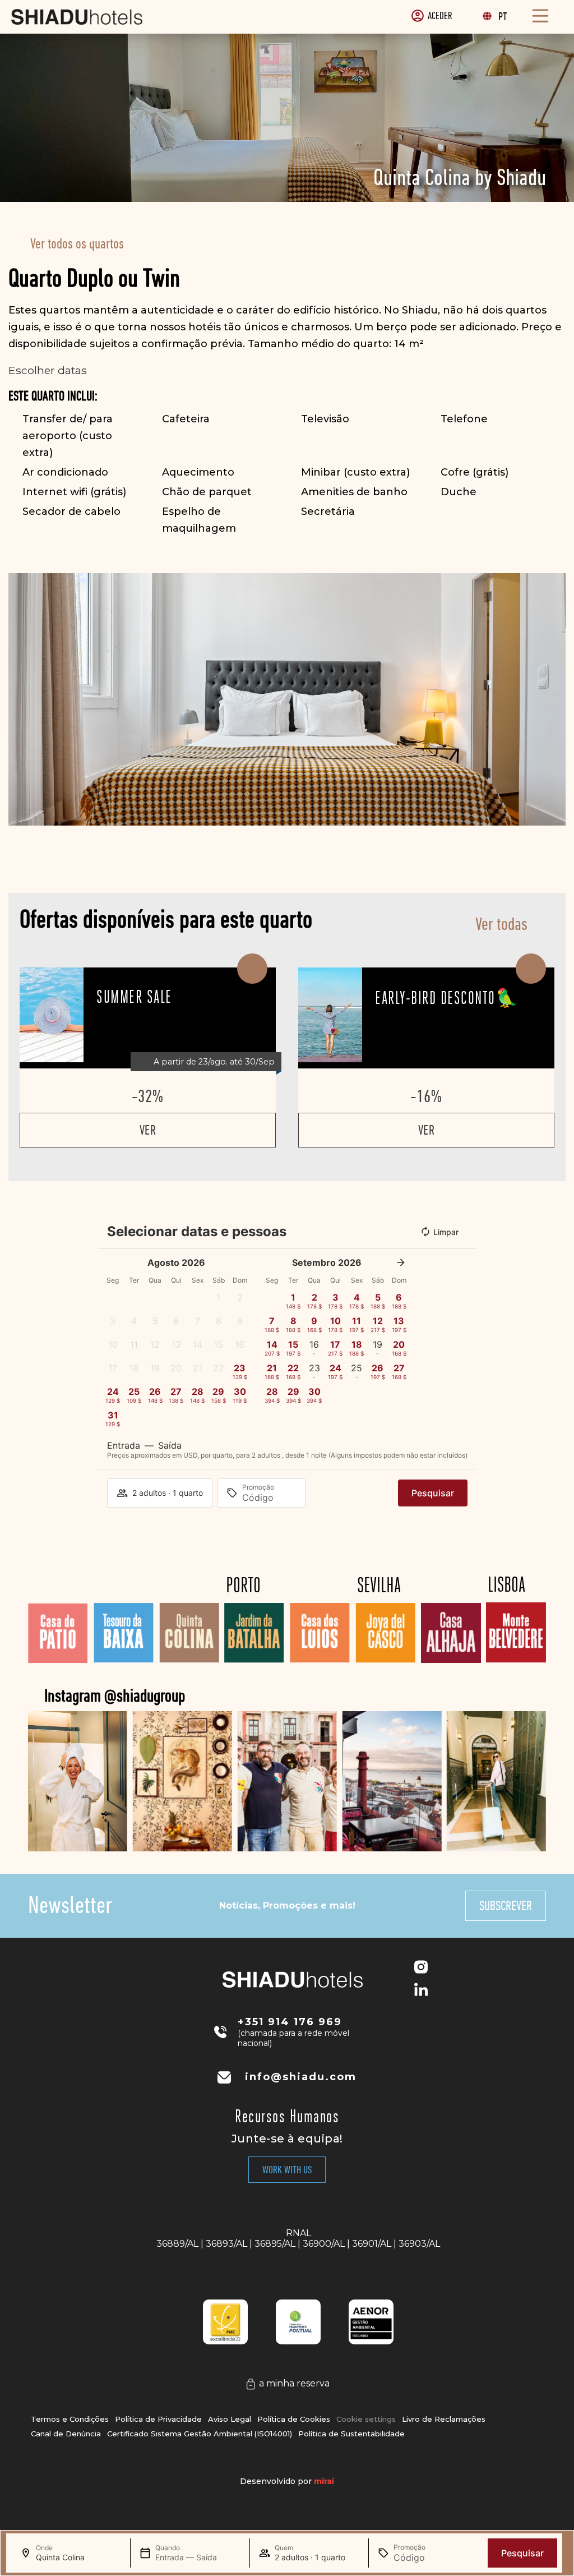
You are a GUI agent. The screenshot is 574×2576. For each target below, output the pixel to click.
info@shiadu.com (301, 2077)
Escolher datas (48, 370)
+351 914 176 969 (290, 2022)
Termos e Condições (70, 2419)
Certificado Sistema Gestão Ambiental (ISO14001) (200, 2434)
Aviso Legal (230, 2419)
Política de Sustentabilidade (351, 2434)
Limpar (446, 1232)
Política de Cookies (294, 2419)
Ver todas (501, 924)
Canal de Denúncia (66, 2434)
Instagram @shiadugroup (115, 1695)
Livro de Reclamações (444, 2419)
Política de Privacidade (158, 2419)
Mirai (324, 2481)
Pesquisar (522, 2553)
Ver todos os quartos (77, 244)
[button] (19, 700)
